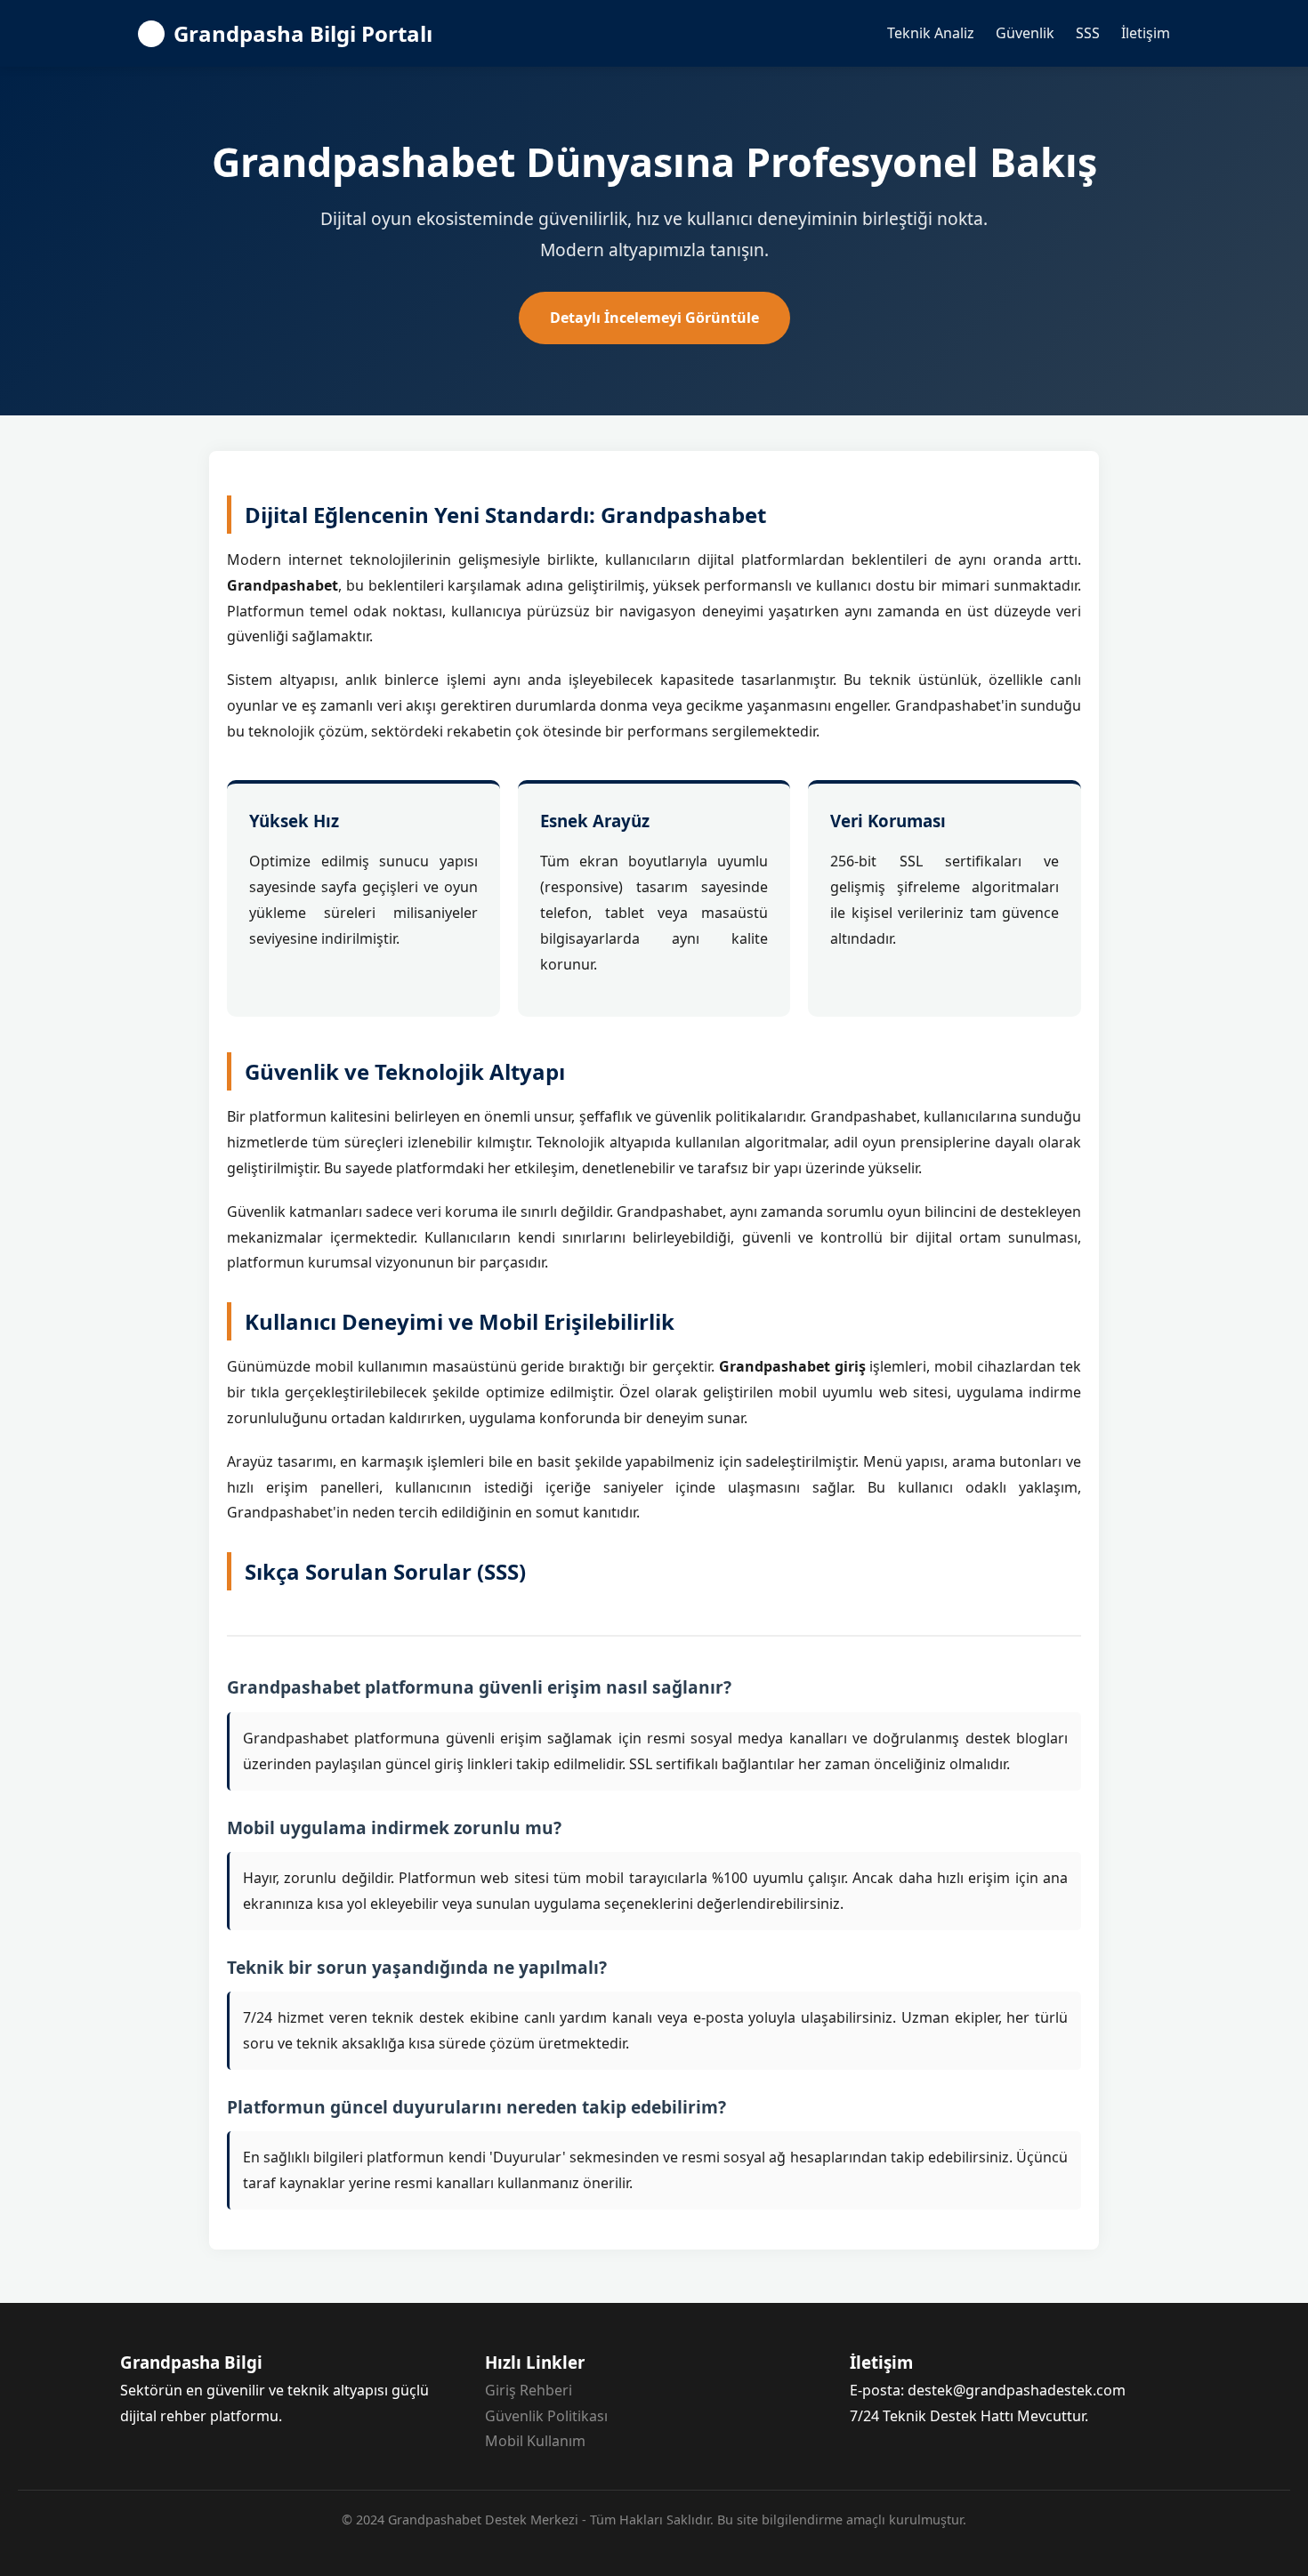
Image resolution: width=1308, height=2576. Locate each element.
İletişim (1146, 33)
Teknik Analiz (931, 33)
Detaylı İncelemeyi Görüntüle (654, 318)
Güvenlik (1025, 33)
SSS (1088, 33)
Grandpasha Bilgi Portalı (303, 33)
